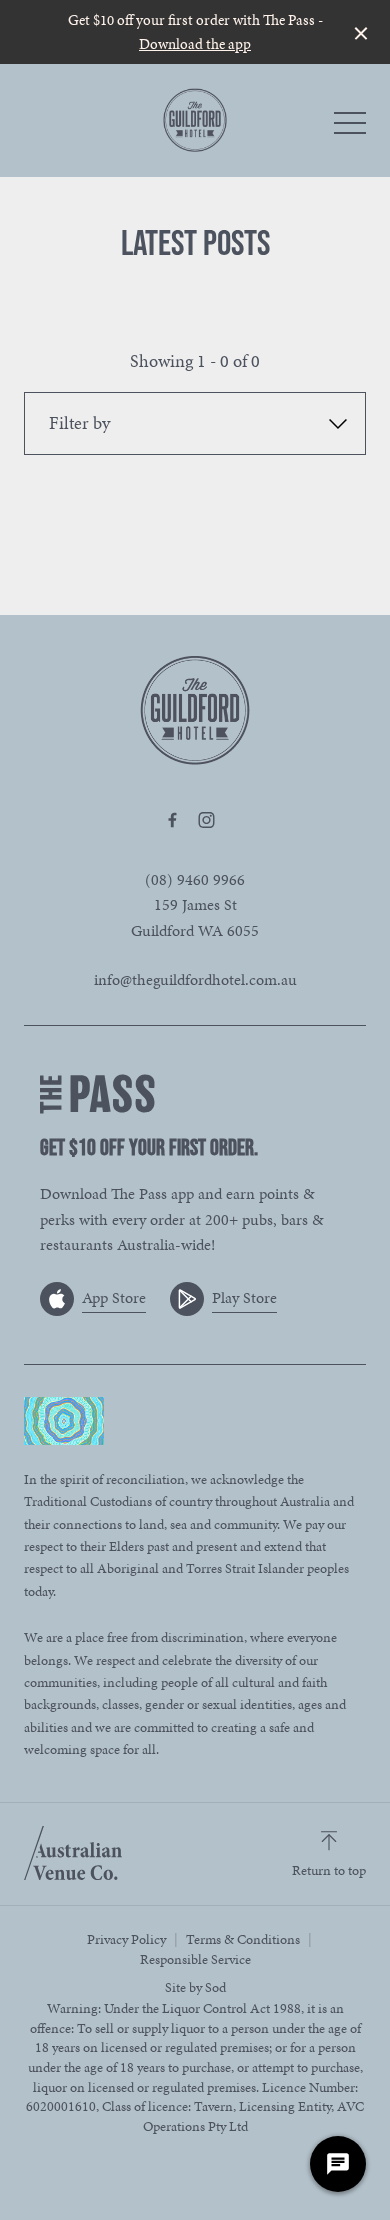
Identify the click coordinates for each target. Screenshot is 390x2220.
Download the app (195, 44)
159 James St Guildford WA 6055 (195, 917)
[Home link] (195, 120)
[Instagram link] (206, 820)
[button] (350, 128)
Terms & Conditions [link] (243, 1939)
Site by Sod (195, 1987)
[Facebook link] (172, 820)
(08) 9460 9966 (195, 879)
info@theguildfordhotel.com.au (195, 979)
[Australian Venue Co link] (73, 1853)
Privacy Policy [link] (126, 1939)
